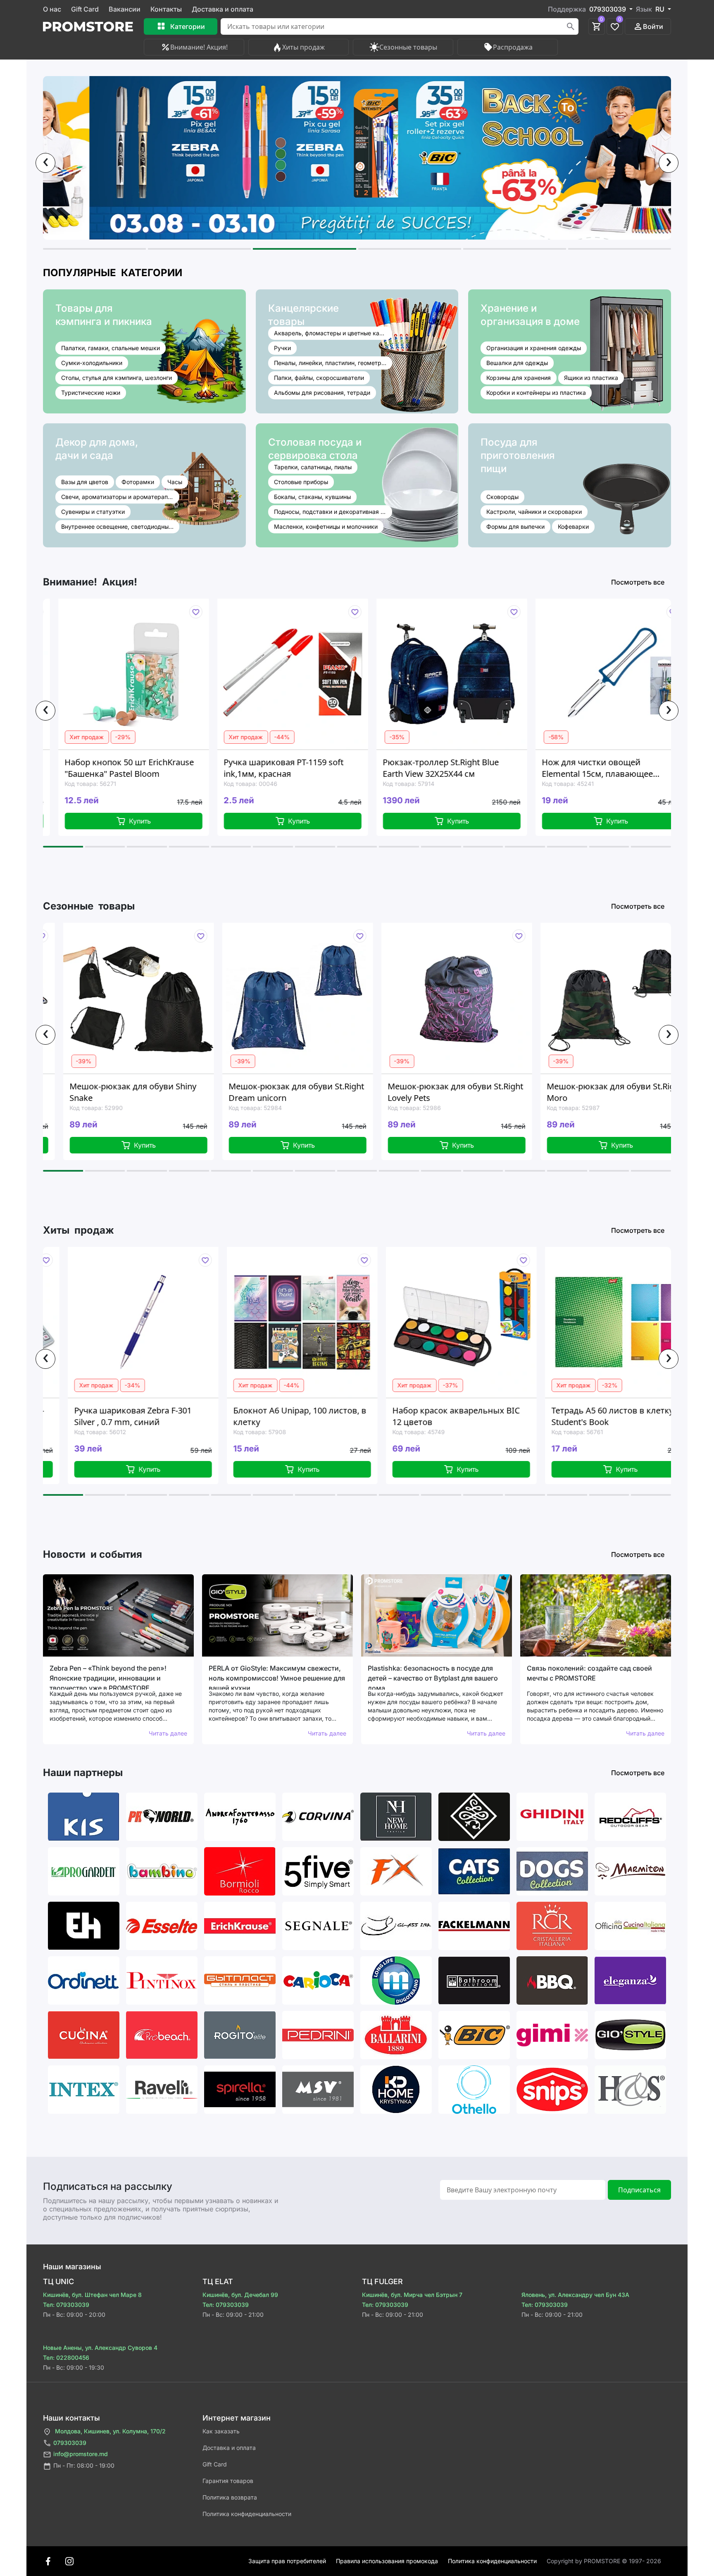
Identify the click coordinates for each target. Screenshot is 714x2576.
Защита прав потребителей (287, 2561)
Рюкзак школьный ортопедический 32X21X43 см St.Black (601, 768)
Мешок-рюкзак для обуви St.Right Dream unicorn (137, 1092)
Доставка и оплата (223, 9)
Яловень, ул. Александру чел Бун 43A (575, 2295)
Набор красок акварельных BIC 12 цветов (297, 1416)
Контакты (166, 9)
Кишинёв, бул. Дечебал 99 (240, 2295)
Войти (653, 26)
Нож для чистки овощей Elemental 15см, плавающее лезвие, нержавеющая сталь (441, 768)
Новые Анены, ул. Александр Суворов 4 (100, 2348)
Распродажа (513, 47)
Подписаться (639, 2190)
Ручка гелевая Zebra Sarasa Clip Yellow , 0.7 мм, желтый (614, 1416)
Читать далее (168, 1733)
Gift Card (85, 9)
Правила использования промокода (387, 2561)
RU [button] (661, 9)
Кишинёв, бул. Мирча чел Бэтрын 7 (412, 2295)
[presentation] (45, 163)
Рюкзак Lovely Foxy (584, 1086)
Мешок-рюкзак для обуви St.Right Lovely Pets (296, 1092)
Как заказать (221, 2431)
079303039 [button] (608, 9)
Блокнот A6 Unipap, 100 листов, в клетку (140, 1416)
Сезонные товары (408, 47)
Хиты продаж (303, 47)
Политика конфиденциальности (247, 2514)
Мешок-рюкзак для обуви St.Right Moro (455, 1092)
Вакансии (125, 9)
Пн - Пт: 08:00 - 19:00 (84, 2465)
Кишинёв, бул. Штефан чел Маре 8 (92, 2295)
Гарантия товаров (228, 2481)
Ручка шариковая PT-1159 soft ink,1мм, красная (125, 768)
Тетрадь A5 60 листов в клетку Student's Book (453, 1416)
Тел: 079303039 (66, 2305)
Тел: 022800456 (66, 2358)
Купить (140, 821)
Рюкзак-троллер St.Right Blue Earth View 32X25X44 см (282, 768)
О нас (52, 9)
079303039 (70, 2443)
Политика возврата (230, 2497)
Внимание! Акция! (199, 47)
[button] (94, 249)
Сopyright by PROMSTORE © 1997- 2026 (604, 2561)
